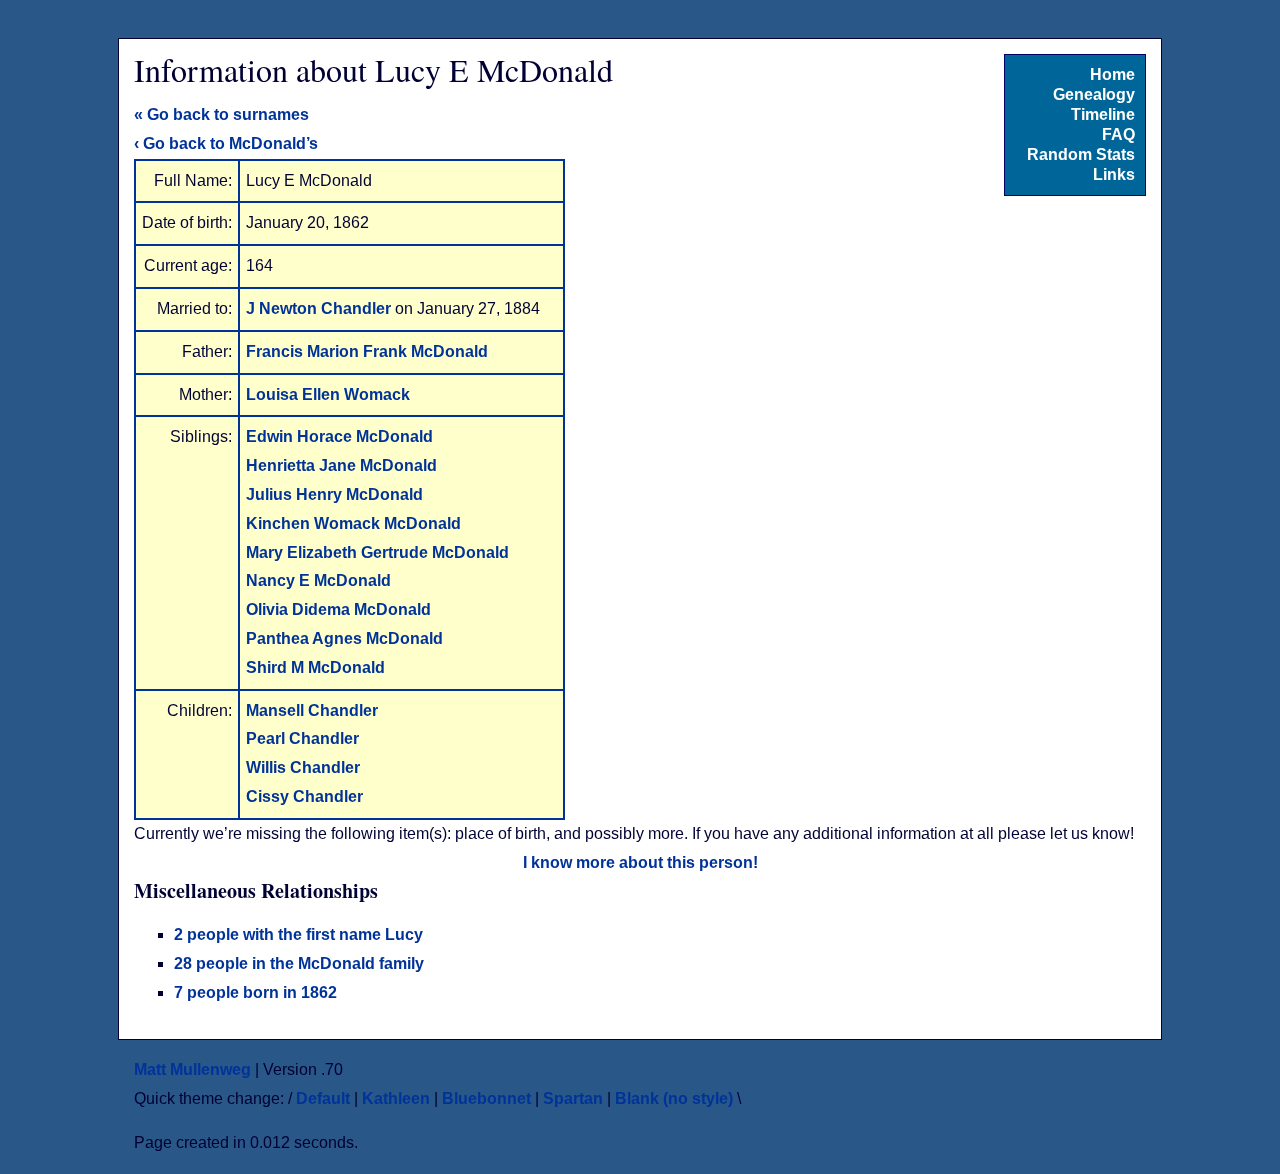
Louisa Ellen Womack (328, 394)
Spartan (573, 1098)
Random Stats (1081, 154)
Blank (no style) (674, 1098)
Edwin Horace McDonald (339, 436)
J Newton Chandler (320, 308)
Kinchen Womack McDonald (353, 523)
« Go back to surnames (221, 114)
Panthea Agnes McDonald (344, 638)
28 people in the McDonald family (299, 963)
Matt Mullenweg (192, 1069)
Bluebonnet (486, 1098)
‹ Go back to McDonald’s (226, 143)
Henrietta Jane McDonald (341, 465)
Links (1114, 174)
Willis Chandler (303, 767)
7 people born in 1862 (255, 992)
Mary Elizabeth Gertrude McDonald (377, 552)
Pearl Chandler (302, 738)
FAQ (1118, 134)
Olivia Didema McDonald (338, 609)
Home (1112, 74)
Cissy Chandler (304, 796)
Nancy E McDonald (318, 580)
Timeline (1103, 114)
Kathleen (396, 1098)
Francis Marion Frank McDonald (367, 351)
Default (323, 1098)
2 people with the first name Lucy (298, 934)
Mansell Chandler (312, 710)
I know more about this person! (640, 862)
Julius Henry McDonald (334, 494)
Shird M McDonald (315, 667)
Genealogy (1094, 94)
